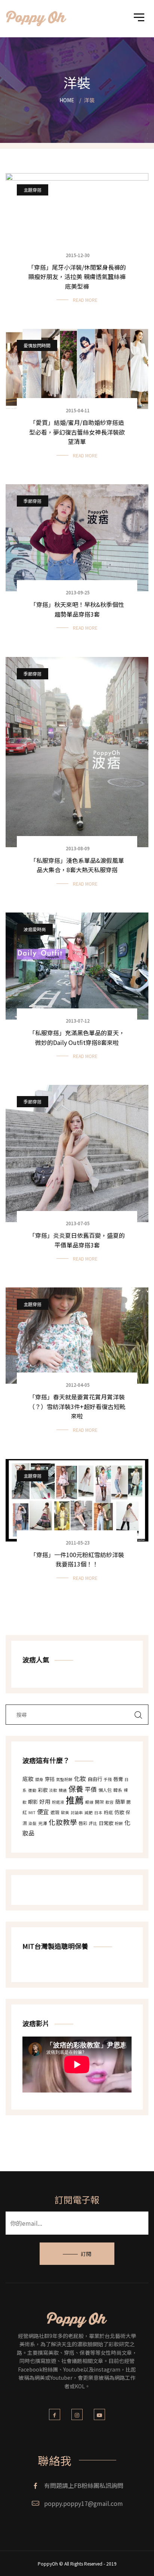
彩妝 (43, 1790)
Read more (85, 300)
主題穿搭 (33, 190)
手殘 (108, 1779)
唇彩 (83, 1823)
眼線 (89, 1802)
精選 (63, 1790)
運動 (32, 1790)
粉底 (108, 1812)
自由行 (95, 1779)
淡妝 (53, 1790)
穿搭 (50, 1779)
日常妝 (106, 1823)
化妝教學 (63, 1822)
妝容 (110, 1802)
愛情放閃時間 (37, 345)
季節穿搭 (33, 501)
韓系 (118, 1790)
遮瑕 (55, 1812)
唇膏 (118, 1779)
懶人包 (105, 1790)
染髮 (33, 1823)
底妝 (28, 1779)
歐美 (65, 1813)
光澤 (43, 1823)
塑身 (39, 1779)
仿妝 (119, 1812)
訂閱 (86, 2254)
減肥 (89, 1813)
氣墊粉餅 (64, 1779)
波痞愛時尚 (35, 929)
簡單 (120, 1802)
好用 (45, 1801)
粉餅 (119, 1823)
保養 (76, 1789)
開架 (99, 1802)
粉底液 (58, 1802)
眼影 (33, 1802)
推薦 (75, 1800)
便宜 (43, 1812)
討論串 (77, 1813)
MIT (32, 1813)
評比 (93, 1823)
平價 (91, 1789)
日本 (98, 1813)
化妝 (80, 1778)
